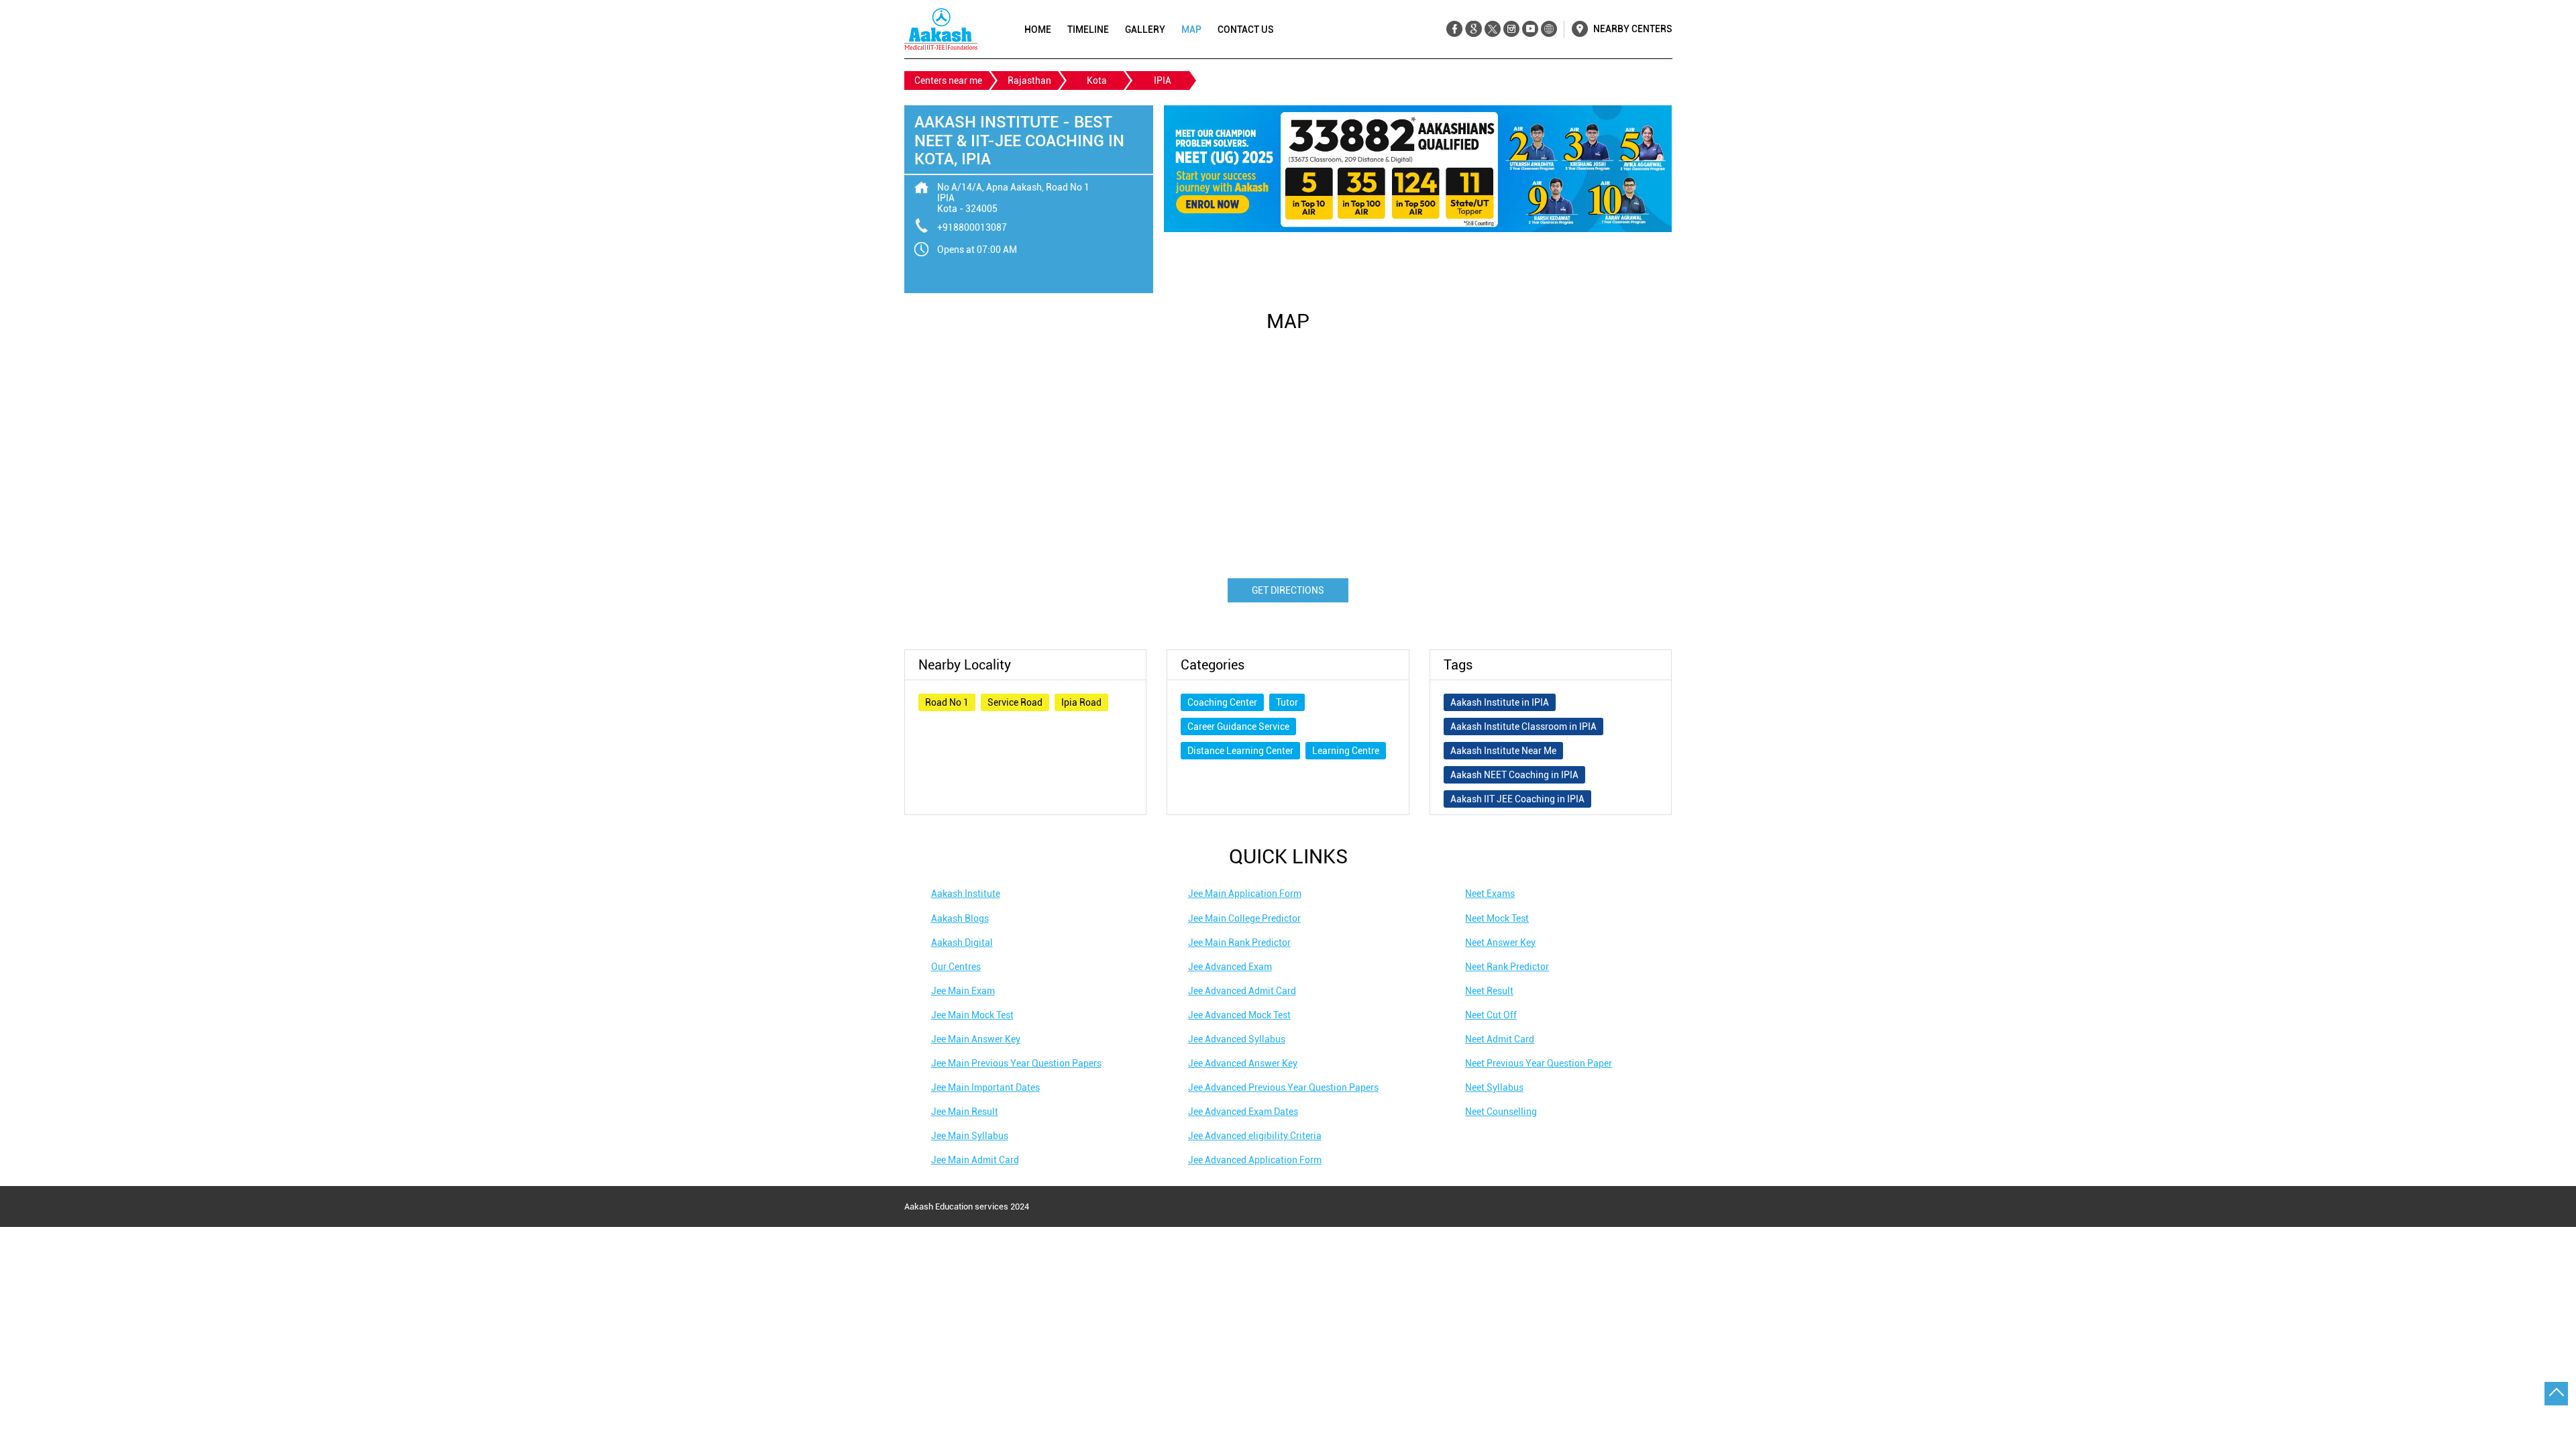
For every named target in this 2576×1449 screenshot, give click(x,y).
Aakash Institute (966, 894)
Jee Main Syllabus (970, 1136)
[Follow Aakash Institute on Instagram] (1511, 29)
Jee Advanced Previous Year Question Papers (1283, 1087)
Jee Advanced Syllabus (1237, 1039)
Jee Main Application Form (1245, 894)
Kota (1097, 80)
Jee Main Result (965, 1112)
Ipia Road (1081, 702)
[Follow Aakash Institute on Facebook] (1455, 29)
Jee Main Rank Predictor (1239, 943)
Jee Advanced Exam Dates (1243, 1112)
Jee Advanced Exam (1230, 967)
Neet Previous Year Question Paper (1539, 1063)
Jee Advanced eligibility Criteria (1255, 1136)
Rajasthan (1029, 80)
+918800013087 (972, 227)
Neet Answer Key (1500, 943)
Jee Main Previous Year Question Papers (1016, 1063)
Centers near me (948, 80)
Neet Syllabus (1494, 1087)
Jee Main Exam (963, 991)
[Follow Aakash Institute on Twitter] (1492, 29)
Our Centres (956, 967)
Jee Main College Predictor (1244, 918)
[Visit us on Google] (1473, 29)
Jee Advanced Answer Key (1243, 1063)
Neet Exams (1490, 894)
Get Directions (1288, 590)
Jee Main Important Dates (985, 1087)
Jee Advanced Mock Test (1239, 1015)
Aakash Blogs (960, 918)
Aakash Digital (962, 943)
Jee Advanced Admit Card (1242, 991)
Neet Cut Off (1491, 1015)
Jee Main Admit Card (975, 1160)
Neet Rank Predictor (1507, 967)
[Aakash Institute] (941, 29)
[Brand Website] (1549, 29)
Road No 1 (947, 702)
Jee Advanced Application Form (1255, 1160)
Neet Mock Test (1497, 918)
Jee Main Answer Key (976, 1039)
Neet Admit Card (1500, 1039)
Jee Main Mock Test (972, 1015)
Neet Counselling (1501, 1112)
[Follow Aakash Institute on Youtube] (1530, 29)
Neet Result (1489, 991)
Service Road (1015, 702)
